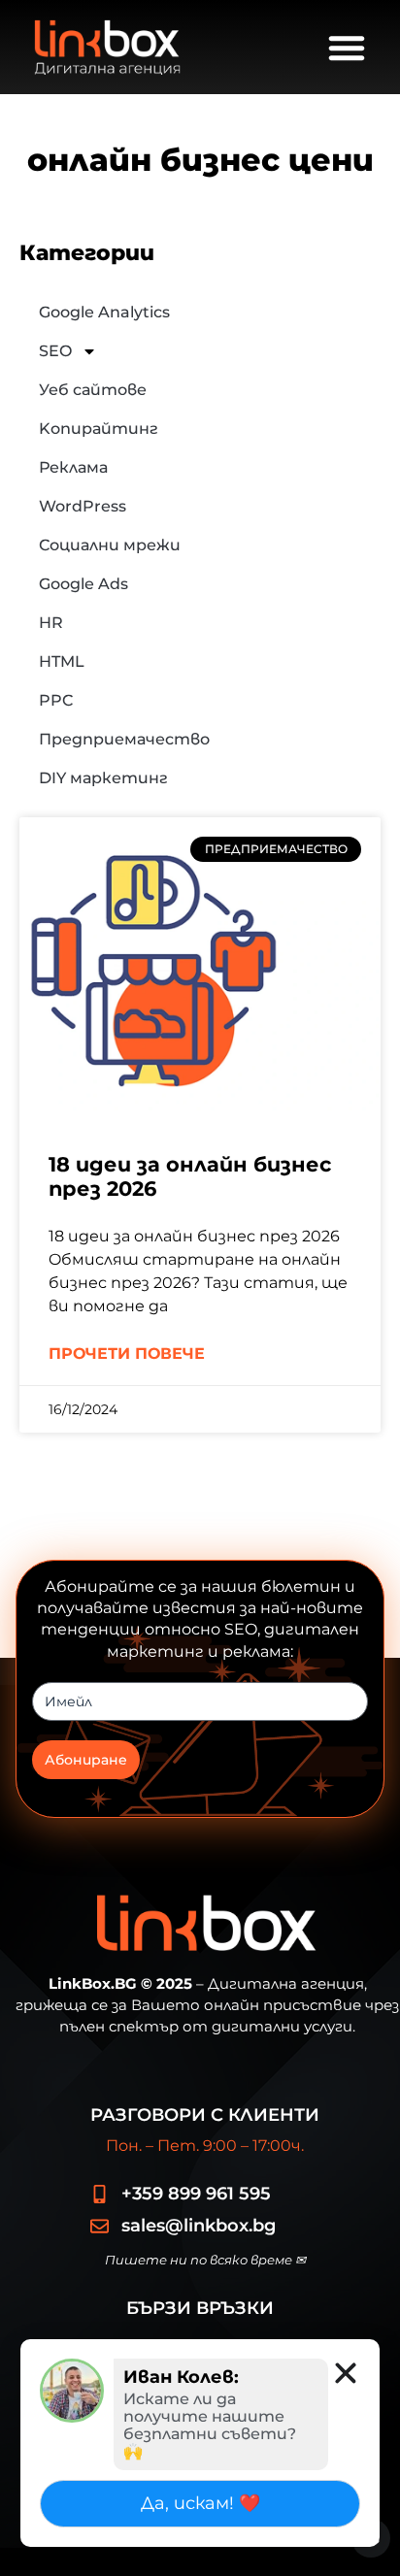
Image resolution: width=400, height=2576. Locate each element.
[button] (346, 2373)
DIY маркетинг (103, 778)
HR (51, 623)
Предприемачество (124, 739)
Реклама (73, 467)
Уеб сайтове (93, 390)
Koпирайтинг (99, 429)
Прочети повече (127, 1354)
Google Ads (83, 584)
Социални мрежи (110, 545)
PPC (56, 700)
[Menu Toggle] (347, 48)
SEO (55, 351)
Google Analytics (104, 312)
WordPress (83, 506)
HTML (62, 661)
